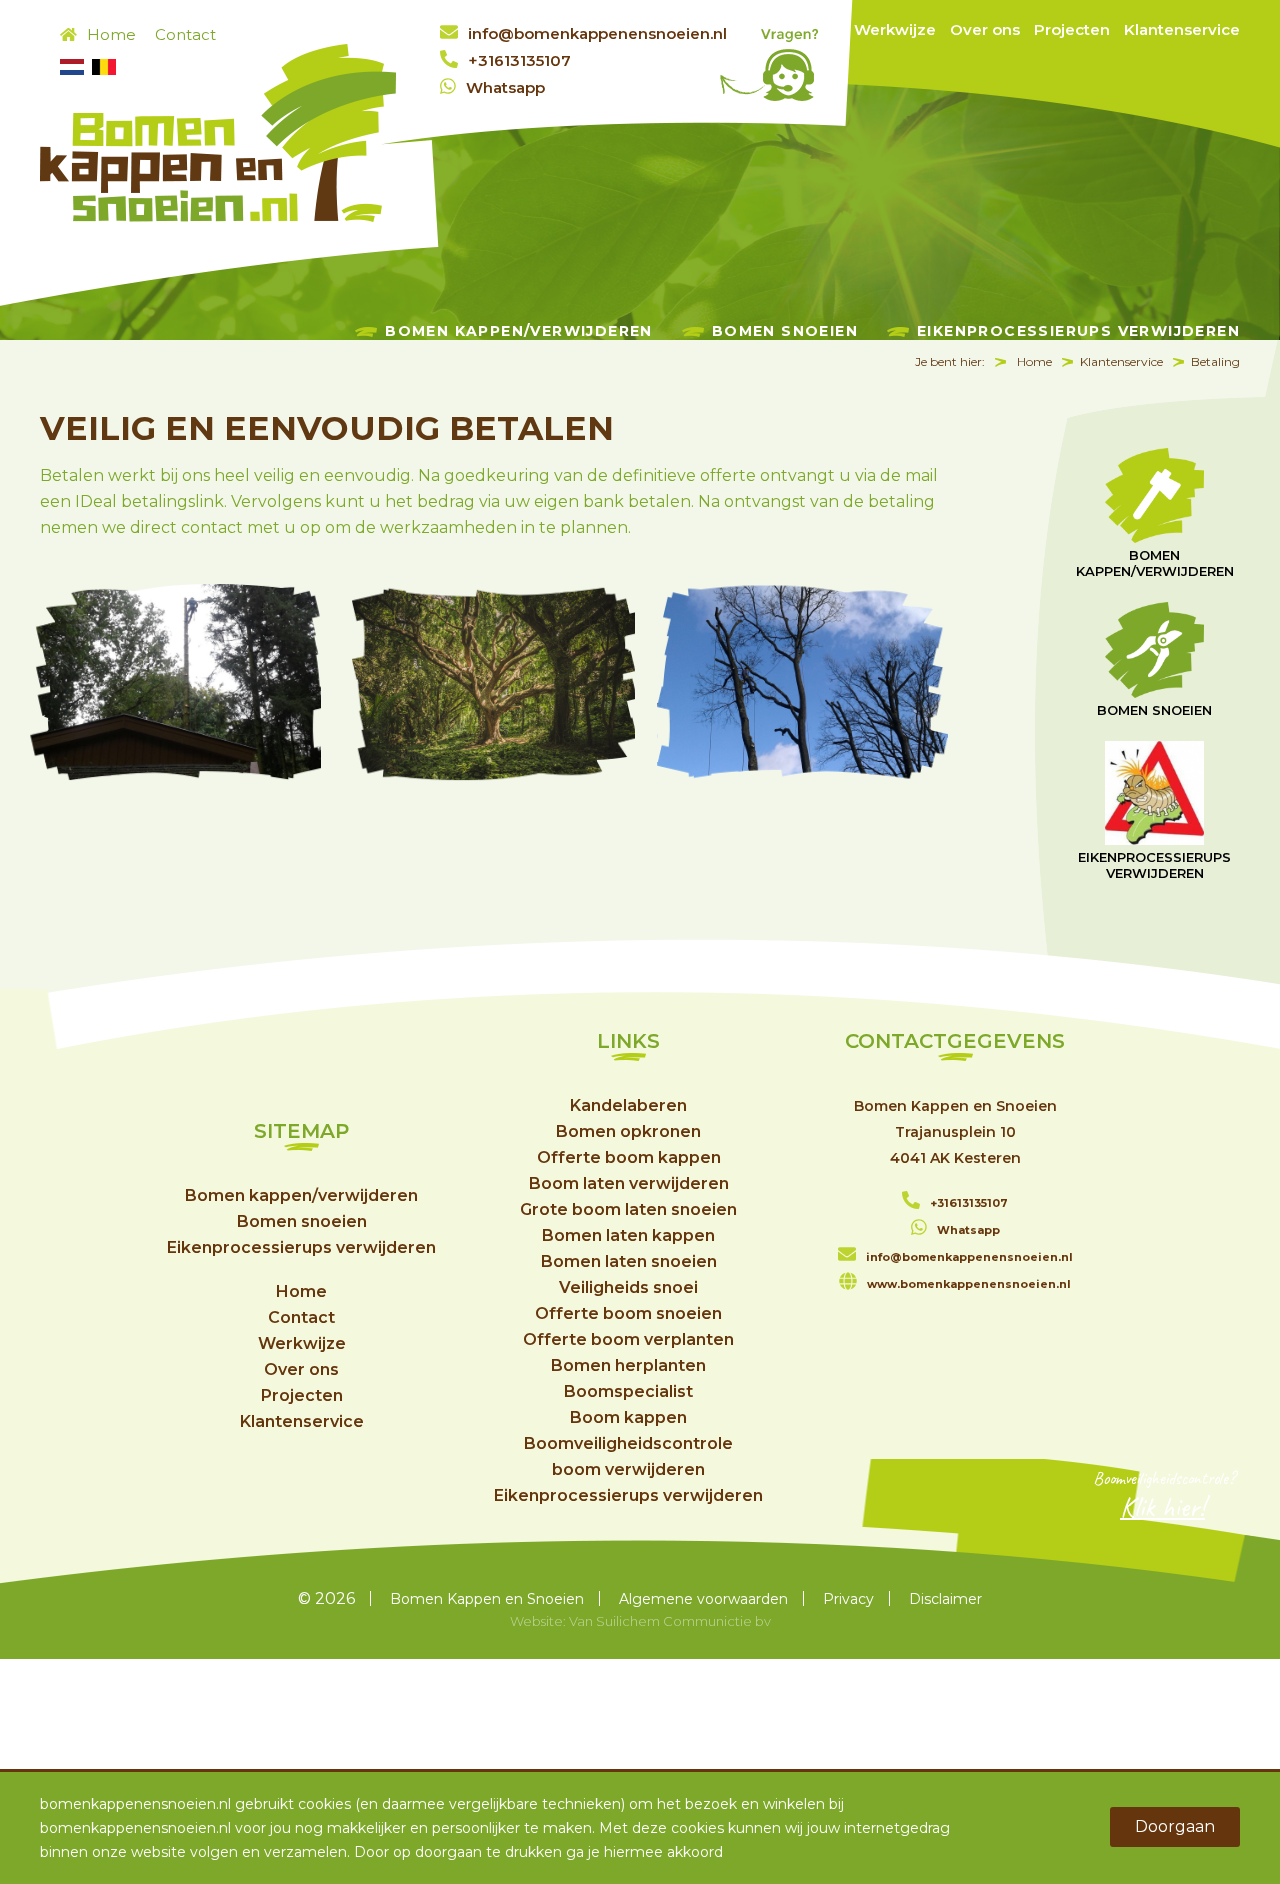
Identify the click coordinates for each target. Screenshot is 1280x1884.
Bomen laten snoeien (629, 1261)
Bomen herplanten (628, 1365)
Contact (185, 34)
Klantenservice (1182, 29)
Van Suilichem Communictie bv (670, 1621)
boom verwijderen (628, 1469)
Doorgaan (1175, 1826)
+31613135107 (519, 60)
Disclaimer (945, 1599)
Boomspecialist (628, 1391)
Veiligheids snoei (628, 1287)
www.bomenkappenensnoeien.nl (969, 1284)
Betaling (1215, 361)
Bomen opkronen (628, 1131)
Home (111, 34)
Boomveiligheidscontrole (628, 1443)
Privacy (848, 1599)
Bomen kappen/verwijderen (519, 331)
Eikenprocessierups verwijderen (1078, 331)
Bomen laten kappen (628, 1235)
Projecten (1072, 29)
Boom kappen (628, 1417)
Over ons (985, 29)
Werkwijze (895, 29)
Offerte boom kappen (629, 1157)
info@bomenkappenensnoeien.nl (597, 33)
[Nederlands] (72, 69)
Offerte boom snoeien (628, 1313)
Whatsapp (505, 87)
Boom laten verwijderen (629, 1183)
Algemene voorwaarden (703, 1599)
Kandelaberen (628, 1105)
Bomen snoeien (785, 331)
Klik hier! (1162, 1506)
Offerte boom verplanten (628, 1339)
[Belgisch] (104, 69)
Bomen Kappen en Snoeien (487, 1599)
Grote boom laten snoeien (628, 1209)
